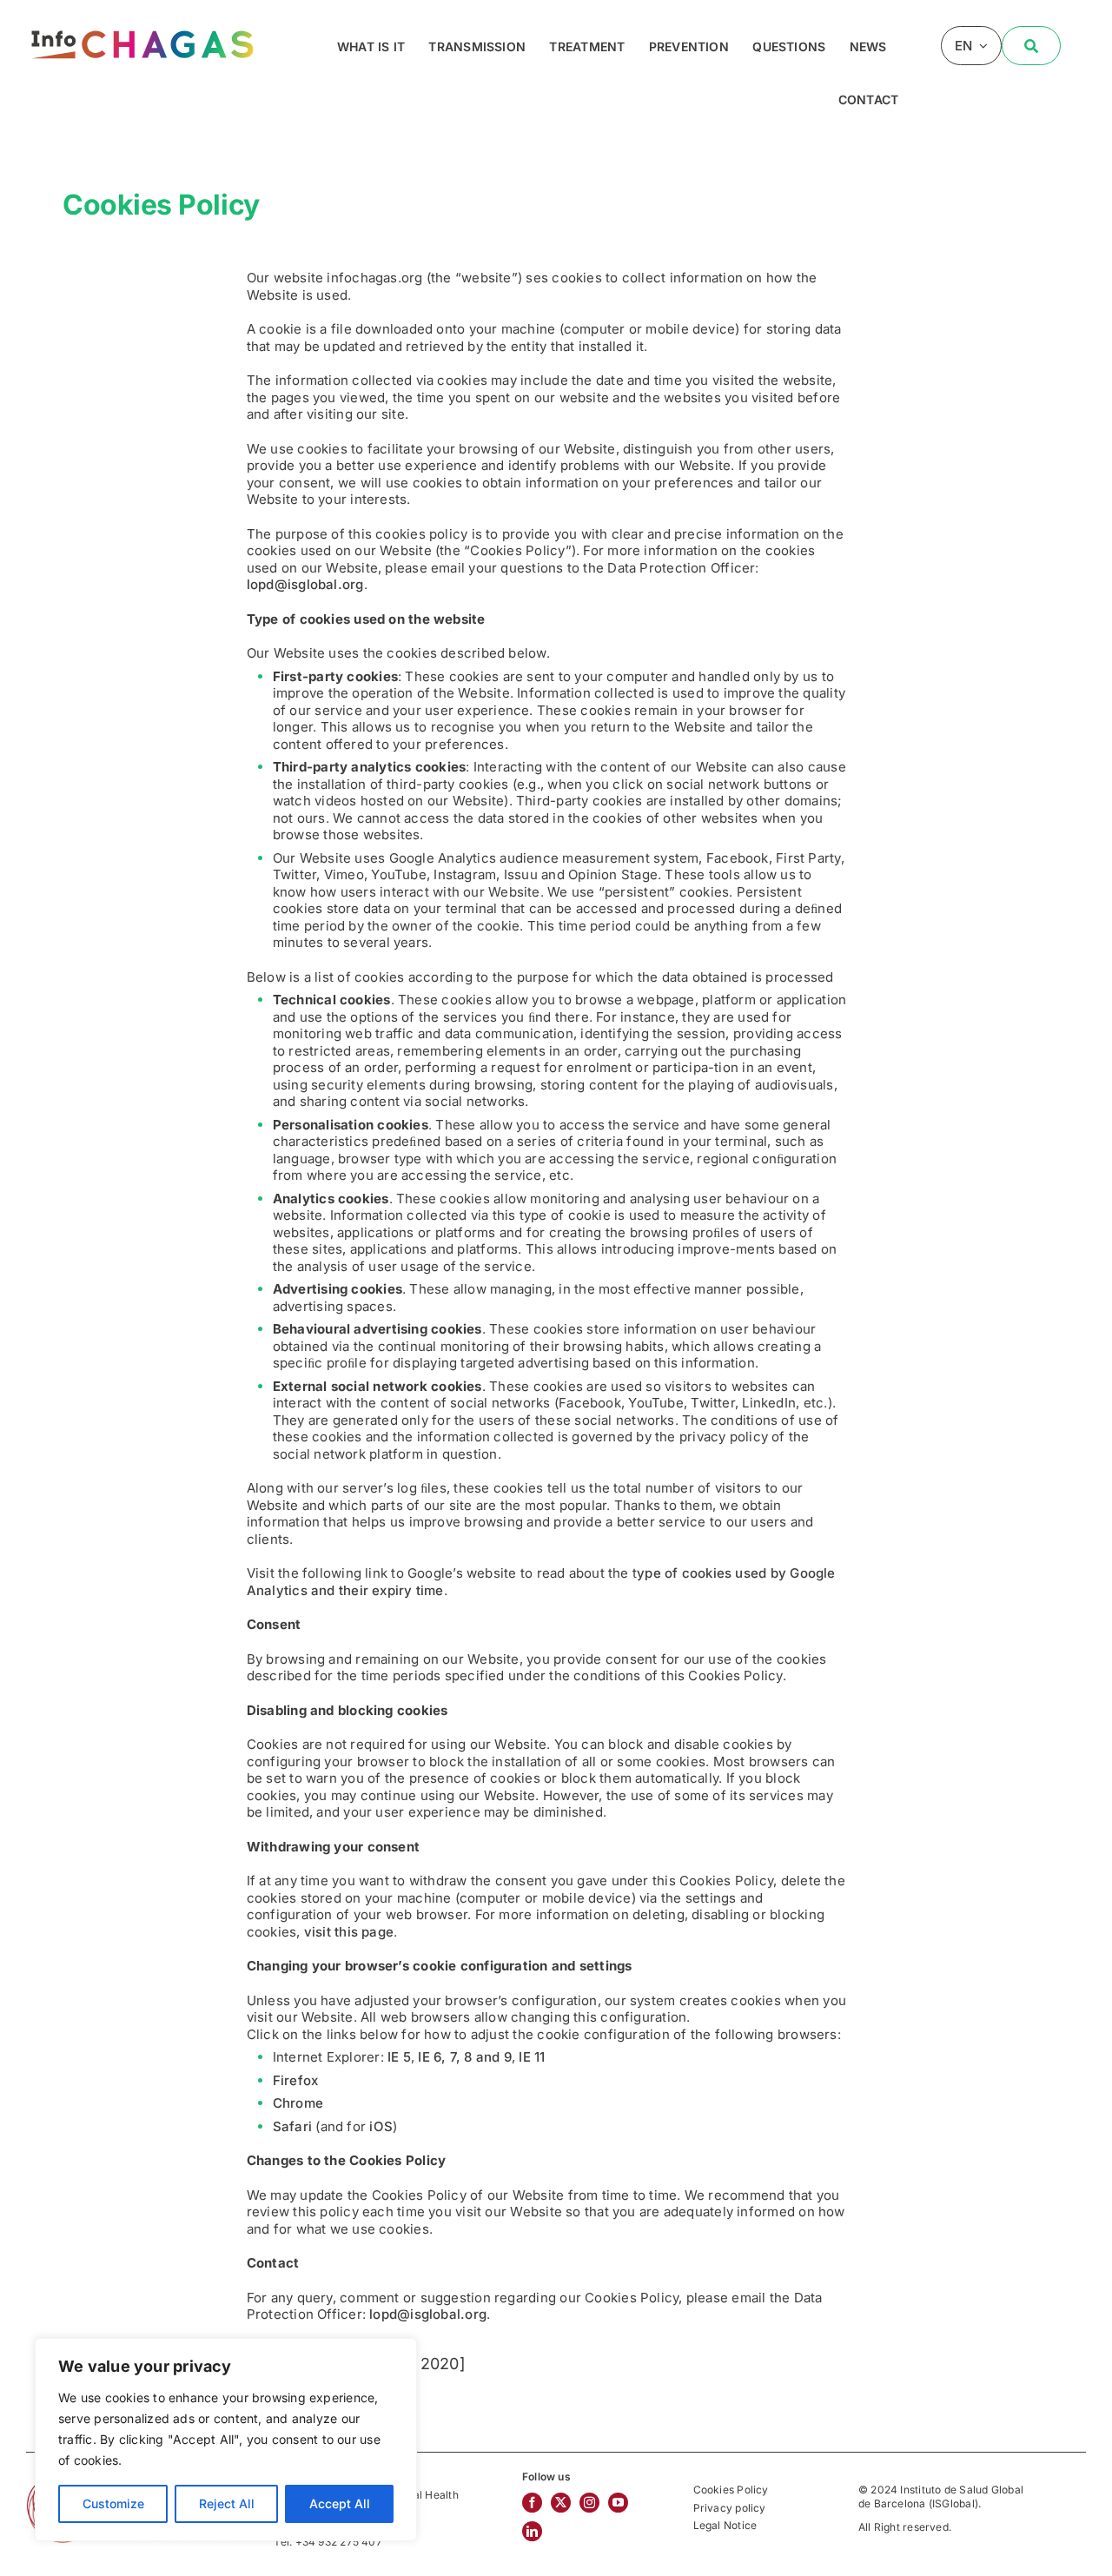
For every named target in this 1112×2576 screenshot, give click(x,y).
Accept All (340, 2503)
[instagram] (589, 2503)
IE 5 (399, 2057)
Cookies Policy (731, 2490)
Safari (292, 2126)
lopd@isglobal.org (305, 584)
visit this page (349, 1932)
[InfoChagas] (142, 28)
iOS (381, 2126)
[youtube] (618, 2503)
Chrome (298, 2103)
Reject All (227, 2503)
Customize (113, 2503)
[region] (226, 2440)
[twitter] (561, 2503)
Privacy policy (730, 2508)
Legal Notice (725, 2525)
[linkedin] (532, 2531)
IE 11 (532, 2057)
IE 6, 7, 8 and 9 (465, 2057)
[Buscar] (1031, 46)
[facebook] (532, 2503)
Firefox (296, 2080)
